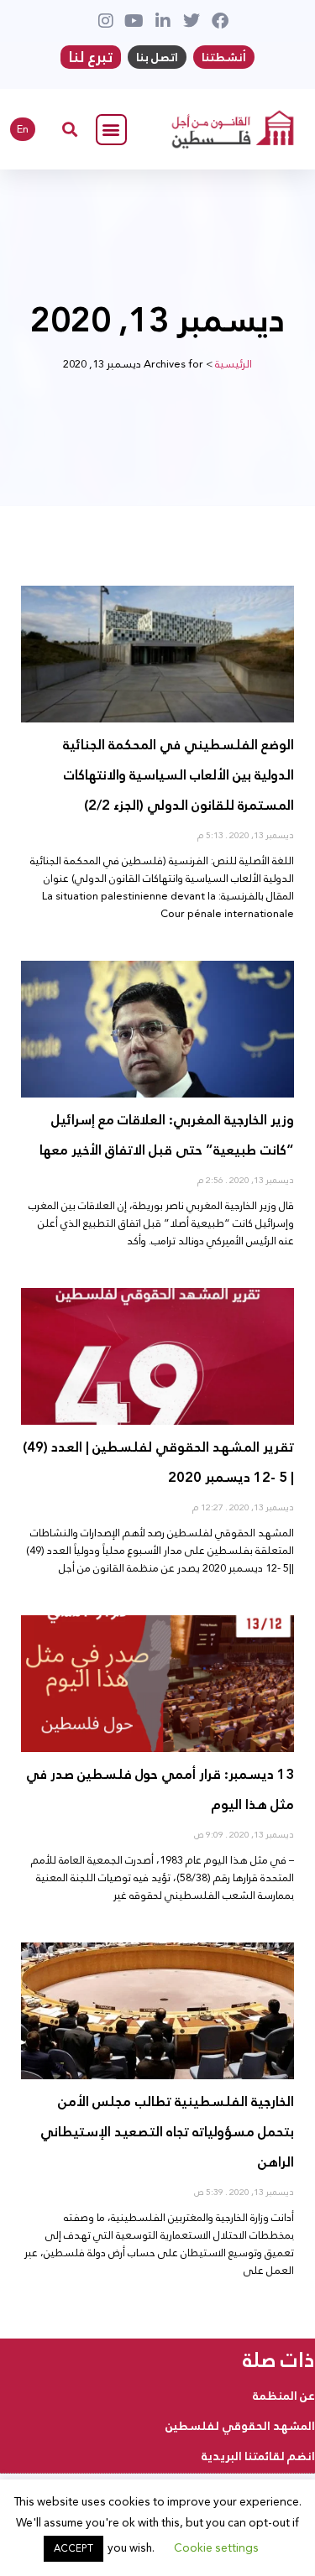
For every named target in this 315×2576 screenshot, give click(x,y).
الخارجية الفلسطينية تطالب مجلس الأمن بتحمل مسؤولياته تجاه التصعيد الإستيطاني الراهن (167, 2132)
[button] (111, 130)
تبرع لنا (91, 57)
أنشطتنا (224, 57)
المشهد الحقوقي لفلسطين (240, 2426)
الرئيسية (234, 364)
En (23, 129)
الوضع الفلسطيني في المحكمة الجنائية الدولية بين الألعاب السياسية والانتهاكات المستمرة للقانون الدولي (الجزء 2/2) (178, 775)
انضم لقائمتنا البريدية (258, 2456)
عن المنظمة (284, 2396)
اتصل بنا (157, 57)
